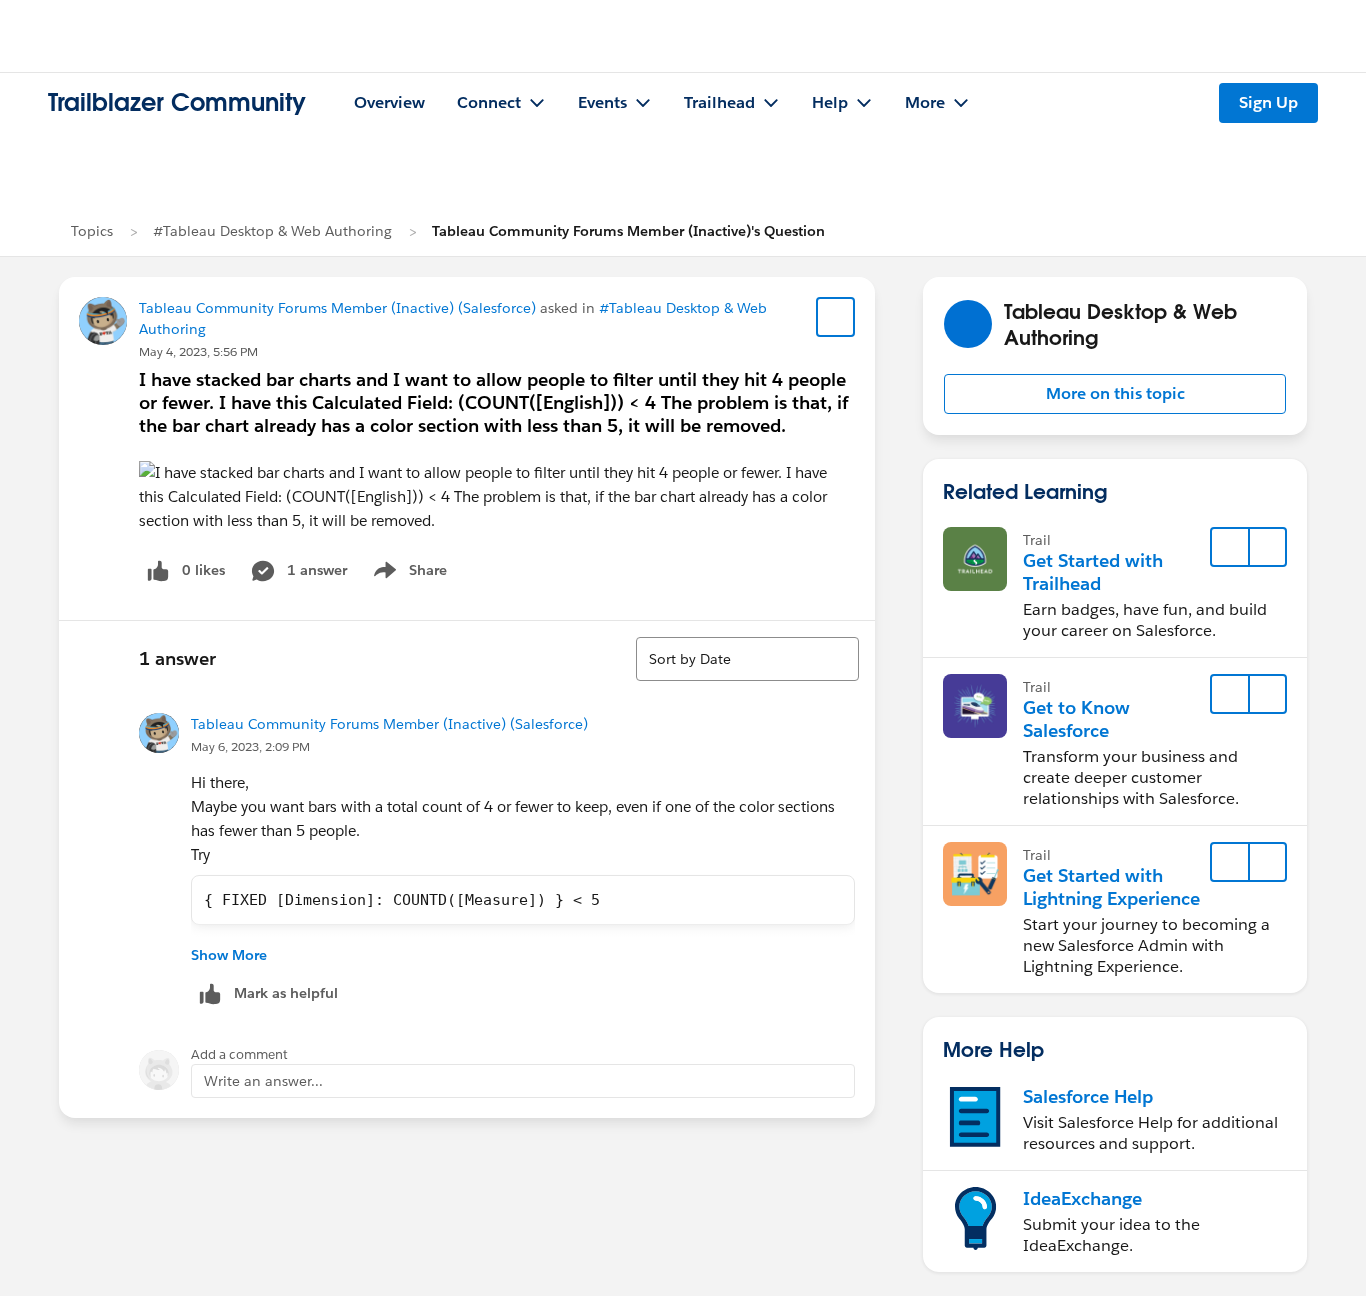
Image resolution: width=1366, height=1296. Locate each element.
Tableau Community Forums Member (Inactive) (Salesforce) (337, 308)
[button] (1115, 394)
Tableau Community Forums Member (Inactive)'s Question (628, 231)
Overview (389, 102)
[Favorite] (836, 317)
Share (407, 574)
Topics (92, 231)
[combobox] (747, 659)
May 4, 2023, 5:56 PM (198, 351)
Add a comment (239, 1054)
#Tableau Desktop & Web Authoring (272, 231)
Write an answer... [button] (263, 1081)
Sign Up (1268, 102)
